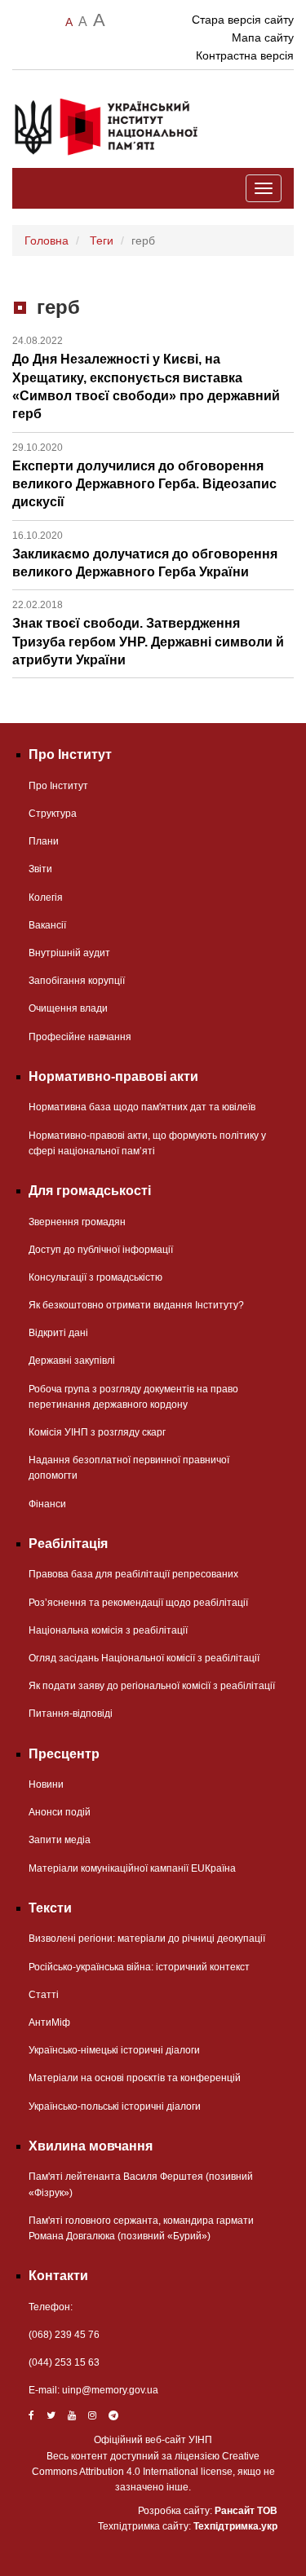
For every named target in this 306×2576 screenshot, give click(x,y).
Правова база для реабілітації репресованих (133, 1574)
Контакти (58, 2276)
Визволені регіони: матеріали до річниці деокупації (147, 1939)
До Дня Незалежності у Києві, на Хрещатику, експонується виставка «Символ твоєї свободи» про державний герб (146, 378)
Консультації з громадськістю (95, 1277)
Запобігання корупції (77, 981)
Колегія (46, 898)
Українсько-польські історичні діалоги (115, 2106)
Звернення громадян (77, 1222)
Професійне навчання (80, 1037)
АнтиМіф (49, 2022)
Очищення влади (68, 1008)
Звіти (40, 869)
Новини (46, 1784)
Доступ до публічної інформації (101, 1250)
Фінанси (47, 1504)
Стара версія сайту (243, 20)
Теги (102, 240)
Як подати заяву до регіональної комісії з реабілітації (152, 1686)
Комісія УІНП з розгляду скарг (97, 1432)
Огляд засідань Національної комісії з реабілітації (144, 1658)
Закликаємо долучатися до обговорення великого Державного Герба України (145, 554)
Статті (44, 1995)
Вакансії (47, 925)
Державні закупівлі (72, 1361)
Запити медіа (60, 1840)
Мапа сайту (263, 37)
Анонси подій (60, 1812)
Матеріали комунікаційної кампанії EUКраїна (132, 1868)
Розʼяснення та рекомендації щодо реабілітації (138, 1603)
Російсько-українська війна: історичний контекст (139, 1967)
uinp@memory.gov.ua (110, 2390)
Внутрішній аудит (69, 953)
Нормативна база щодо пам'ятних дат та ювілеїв (142, 1107)
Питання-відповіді (71, 1714)
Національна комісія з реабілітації (108, 1630)
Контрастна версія (245, 55)
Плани (44, 841)
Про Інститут (58, 786)
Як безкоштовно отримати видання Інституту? (136, 1305)
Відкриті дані (58, 1333)
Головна (47, 240)
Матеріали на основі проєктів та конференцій (135, 2078)
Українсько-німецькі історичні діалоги (114, 2050)
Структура (53, 814)
